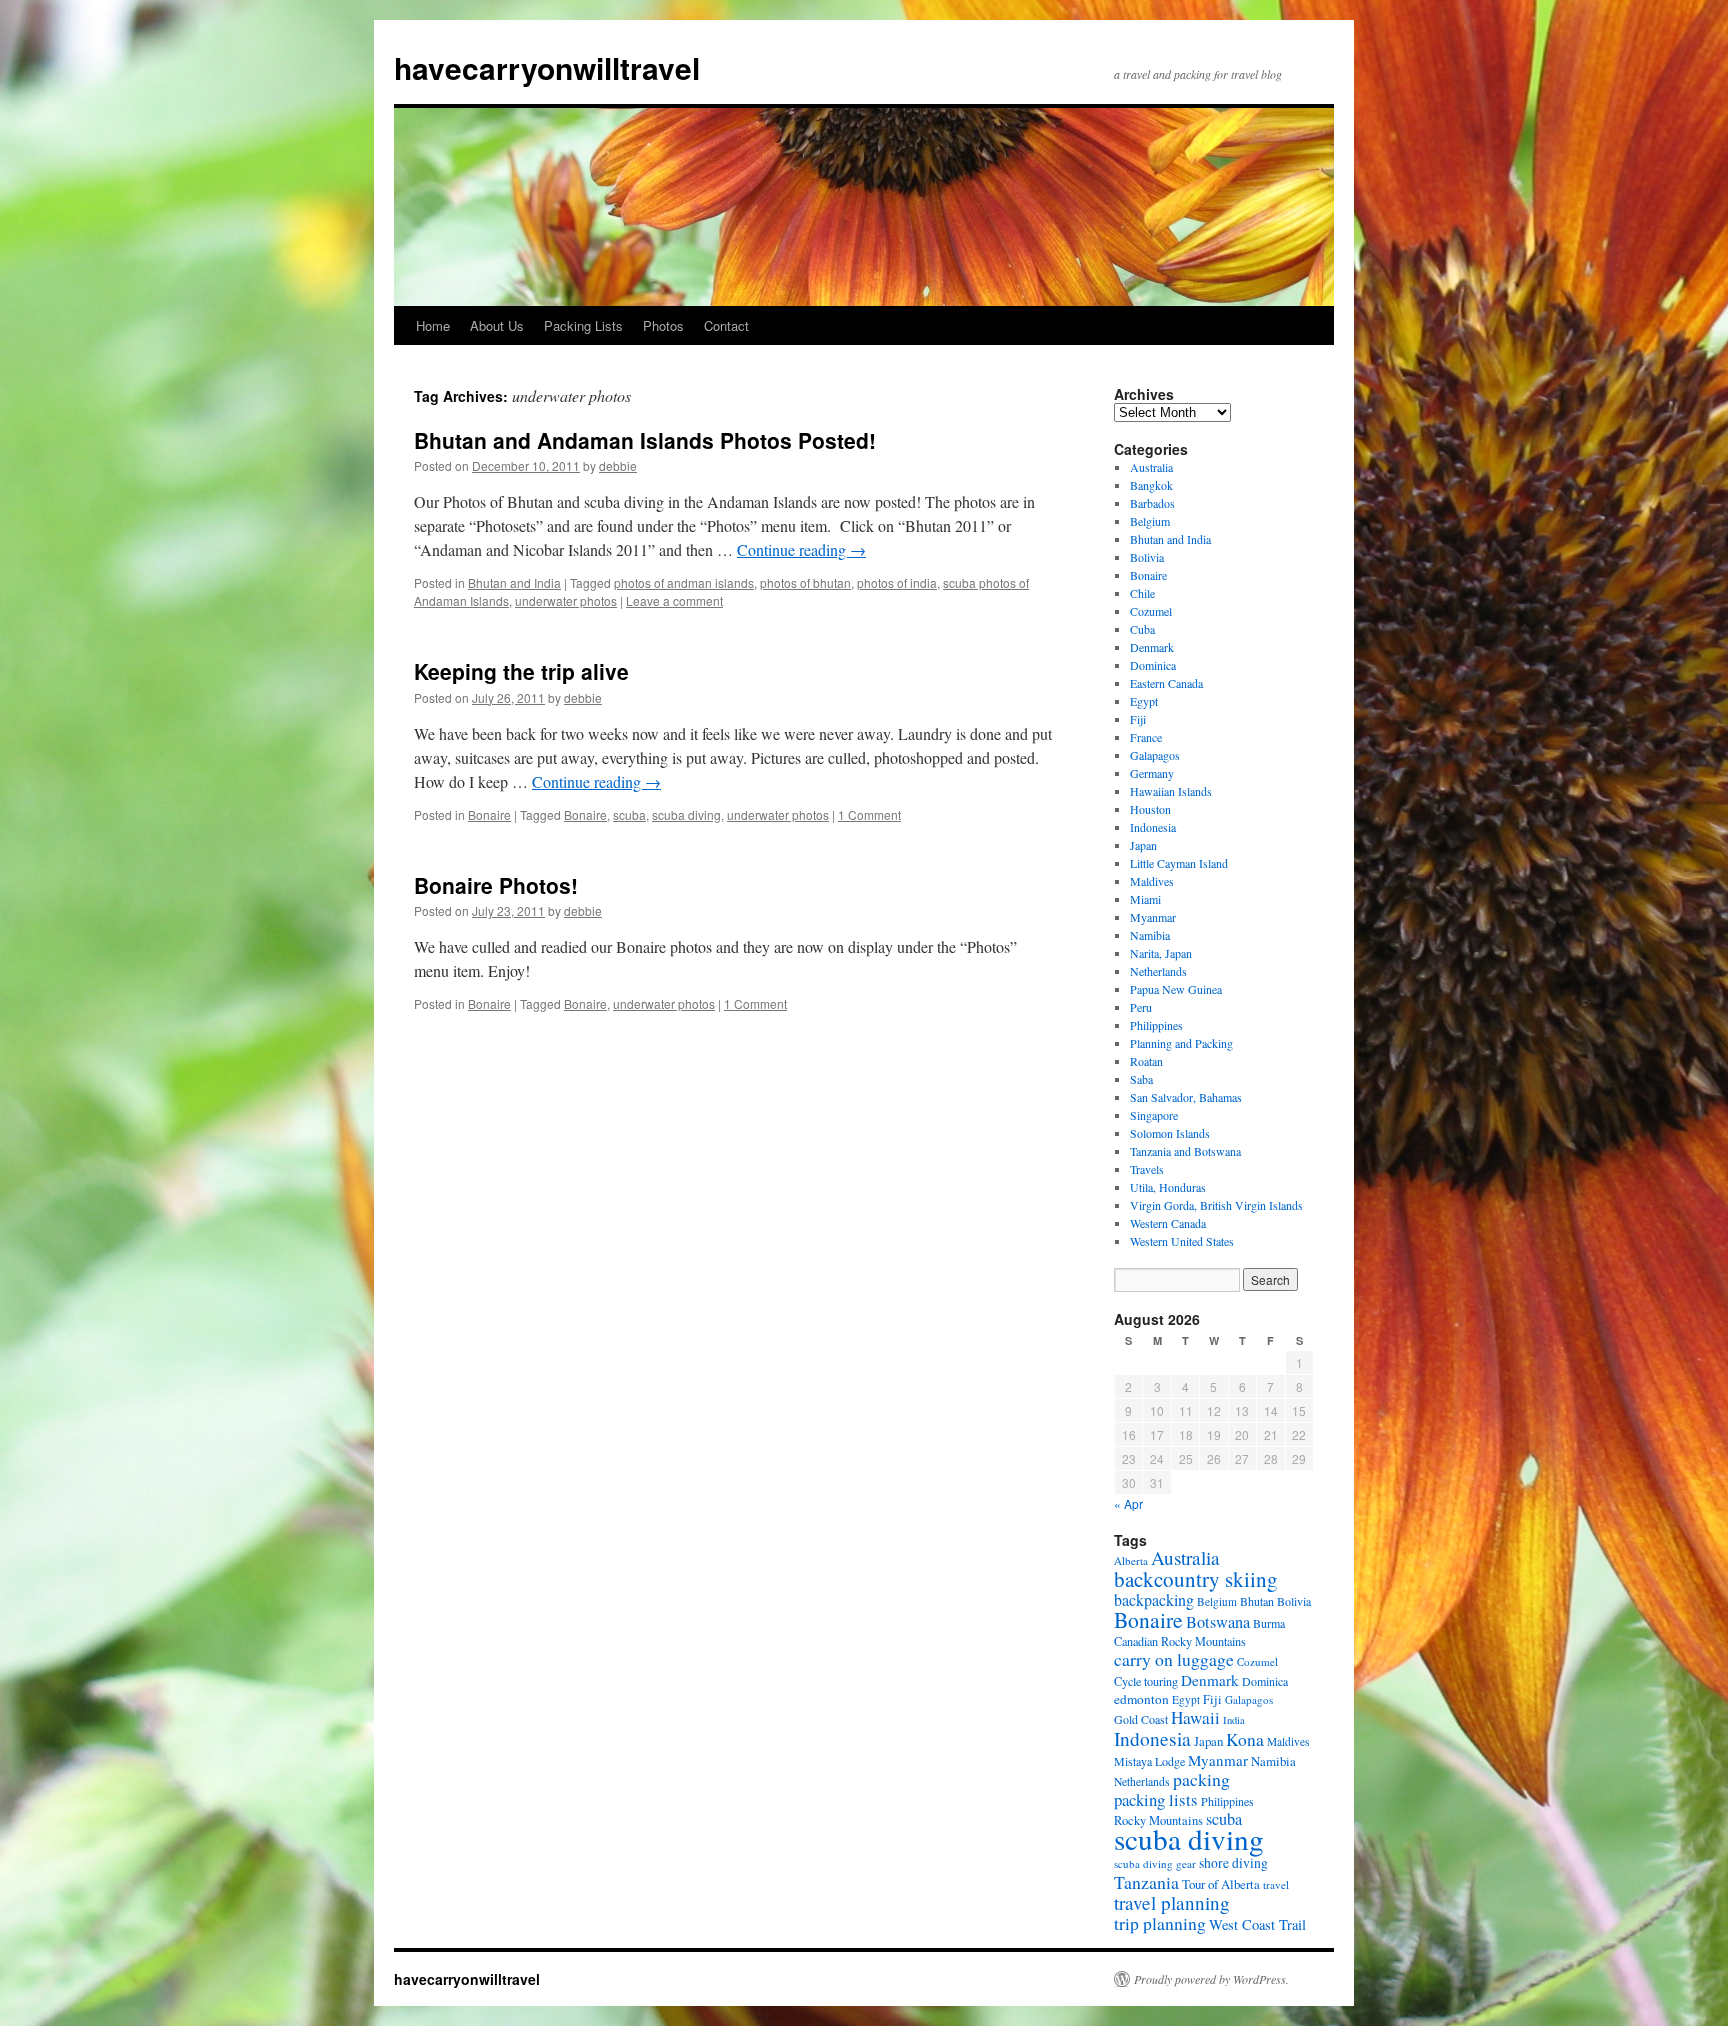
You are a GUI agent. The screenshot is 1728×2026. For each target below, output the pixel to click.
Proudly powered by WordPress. (1211, 1979)
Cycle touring (1146, 1681)
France (1146, 737)
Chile (1142, 593)
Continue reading (801, 549)
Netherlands (1158, 971)
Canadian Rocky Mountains (1180, 1641)
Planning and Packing (1181, 1043)
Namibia (1150, 935)
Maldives (1152, 881)
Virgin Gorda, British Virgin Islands (1216, 1205)
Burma (1269, 1623)
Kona (1245, 1739)
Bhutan (1257, 1601)
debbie (618, 465)
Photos (663, 325)
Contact (726, 325)
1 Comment (869, 814)
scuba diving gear (1155, 1863)
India (1234, 1720)
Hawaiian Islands (1171, 791)
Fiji (1138, 719)
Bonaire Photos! (496, 885)
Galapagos (1155, 755)
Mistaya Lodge (1149, 1761)
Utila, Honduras (1168, 1187)
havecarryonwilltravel (547, 67)
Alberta (1131, 1560)
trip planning (1160, 1923)
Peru (1141, 1007)
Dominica (1153, 665)
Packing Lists (583, 325)
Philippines (1156, 1025)
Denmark (1152, 647)
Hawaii (1195, 1717)
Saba (1141, 1079)
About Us (497, 325)
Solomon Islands (1170, 1133)
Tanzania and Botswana (1185, 1151)
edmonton (1141, 1699)
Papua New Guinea (1176, 989)
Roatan (1146, 1061)
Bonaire (489, 814)
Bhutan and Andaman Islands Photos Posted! (645, 440)
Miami (1145, 899)
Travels (1147, 1169)
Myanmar (1153, 917)
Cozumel (1151, 611)
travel (1276, 1884)
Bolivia (1147, 557)
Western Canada (1168, 1223)
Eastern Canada (1166, 683)
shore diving (1233, 1863)
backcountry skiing (1196, 1579)
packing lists (1156, 1799)
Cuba (1142, 629)
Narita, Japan (1161, 953)
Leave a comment (674, 600)
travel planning (1172, 1902)
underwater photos (566, 600)
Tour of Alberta (1221, 1884)
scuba (629, 814)
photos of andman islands (684, 582)
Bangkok (1151, 485)
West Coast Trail (1257, 1924)
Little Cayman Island (1179, 863)
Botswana (1218, 1622)
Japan (1143, 845)
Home (433, 325)
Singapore (1154, 1115)
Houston (1150, 809)
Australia (1151, 467)
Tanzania (1146, 1882)
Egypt (1144, 701)
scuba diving (686, 814)
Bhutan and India (514, 582)
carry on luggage (1174, 1659)
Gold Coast (1141, 1719)
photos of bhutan (805, 582)
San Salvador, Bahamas (1186, 1097)
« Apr (1128, 1503)
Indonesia (1153, 827)
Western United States (1182, 1241)
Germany (1152, 773)
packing (1201, 1779)
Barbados (1152, 503)
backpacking (1154, 1599)
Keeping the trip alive (521, 671)
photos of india (897, 582)
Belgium (1150, 521)
